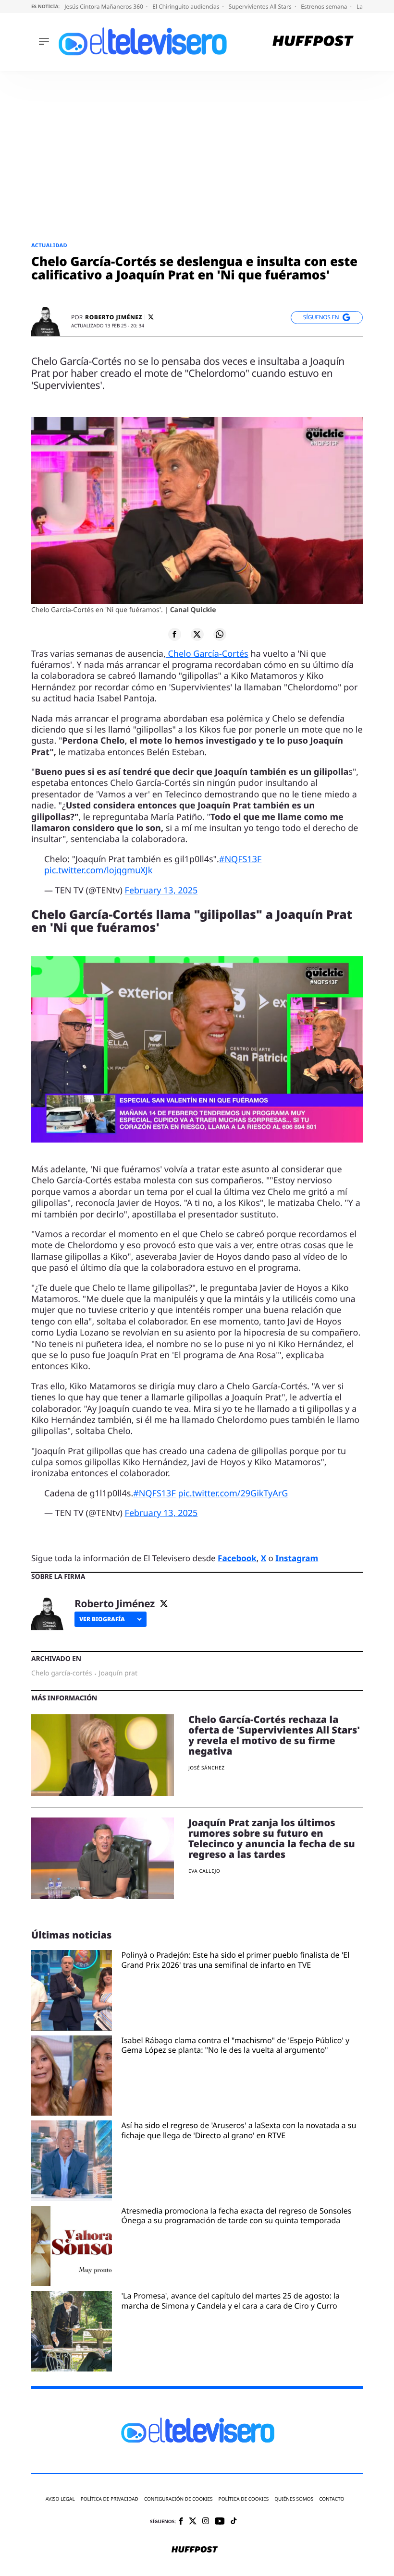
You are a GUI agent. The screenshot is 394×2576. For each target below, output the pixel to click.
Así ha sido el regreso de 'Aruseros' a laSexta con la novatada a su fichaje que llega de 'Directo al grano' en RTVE (239, 2131)
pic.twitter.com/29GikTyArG (233, 1493)
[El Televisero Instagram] (206, 2522)
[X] (151, 317)
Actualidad (49, 246)
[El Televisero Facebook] (181, 2522)
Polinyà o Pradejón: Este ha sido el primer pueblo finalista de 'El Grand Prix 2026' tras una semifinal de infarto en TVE (236, 1960)
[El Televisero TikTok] (234, 2522)
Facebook (237, 1558)
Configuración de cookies (179, 2499)
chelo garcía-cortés (62, 1673)
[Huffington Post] (313, 42)
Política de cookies (244, 2499)
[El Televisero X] (193, 2522)
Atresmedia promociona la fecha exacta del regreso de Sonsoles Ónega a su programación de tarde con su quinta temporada (237, 2216)
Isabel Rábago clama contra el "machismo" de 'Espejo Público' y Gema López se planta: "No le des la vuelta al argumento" (236, 2046)
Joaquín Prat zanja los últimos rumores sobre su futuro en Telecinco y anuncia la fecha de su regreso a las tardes (272, 1838)
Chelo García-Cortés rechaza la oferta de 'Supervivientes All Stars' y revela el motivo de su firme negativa (274, 1735)
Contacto (332, 2499)
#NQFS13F (240, 859)
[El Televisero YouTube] (220, 2522)
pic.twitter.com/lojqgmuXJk (98, 870)
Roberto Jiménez (114, 317)
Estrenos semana (325, 6)
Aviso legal (60, 2499)
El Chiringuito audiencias (186, 6)
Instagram (297, 1558)
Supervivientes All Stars (261, 6)
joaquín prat (118, 1673)
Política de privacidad (110, 2499)
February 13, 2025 (161, 891)
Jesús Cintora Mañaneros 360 (105, 6)
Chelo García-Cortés (207, 654)
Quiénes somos (294, 2499)
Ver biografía (102, 1619)
